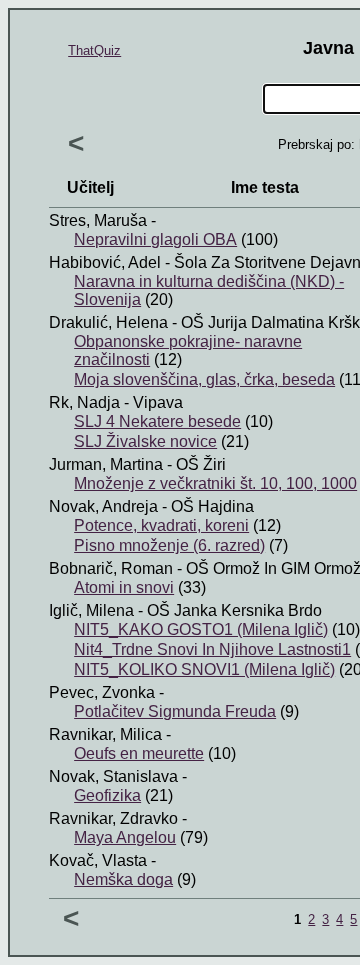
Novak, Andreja (103, 506)
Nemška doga (123, 879)
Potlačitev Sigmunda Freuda (175, 711)
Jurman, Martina (106, 464)
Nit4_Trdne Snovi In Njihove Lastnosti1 (212, 649)
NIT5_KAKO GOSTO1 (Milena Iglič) (201, 629)
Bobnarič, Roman (111, 568)
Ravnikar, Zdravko (113, 818)
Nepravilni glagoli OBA (155, 239)
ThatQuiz (94, 50)
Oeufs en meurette (139, 753)
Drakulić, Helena (108, 322)
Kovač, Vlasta (98, 860)
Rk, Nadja (84, 402)
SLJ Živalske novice (145, 441)
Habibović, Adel (105, 262)
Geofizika (107, 795)
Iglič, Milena (91, 610)
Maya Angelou (125, 837)
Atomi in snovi (124, 587)
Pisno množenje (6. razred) (169, 545)
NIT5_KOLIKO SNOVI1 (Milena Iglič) (204, 669)
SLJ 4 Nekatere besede (157, 421)
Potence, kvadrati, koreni (161, 525)
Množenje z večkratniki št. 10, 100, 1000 (215, 483)
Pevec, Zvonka (102, 692)
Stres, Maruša (98, 220)
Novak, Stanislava (113, 776)
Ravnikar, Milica (105, 734)
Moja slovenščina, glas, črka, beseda (204, 379)
